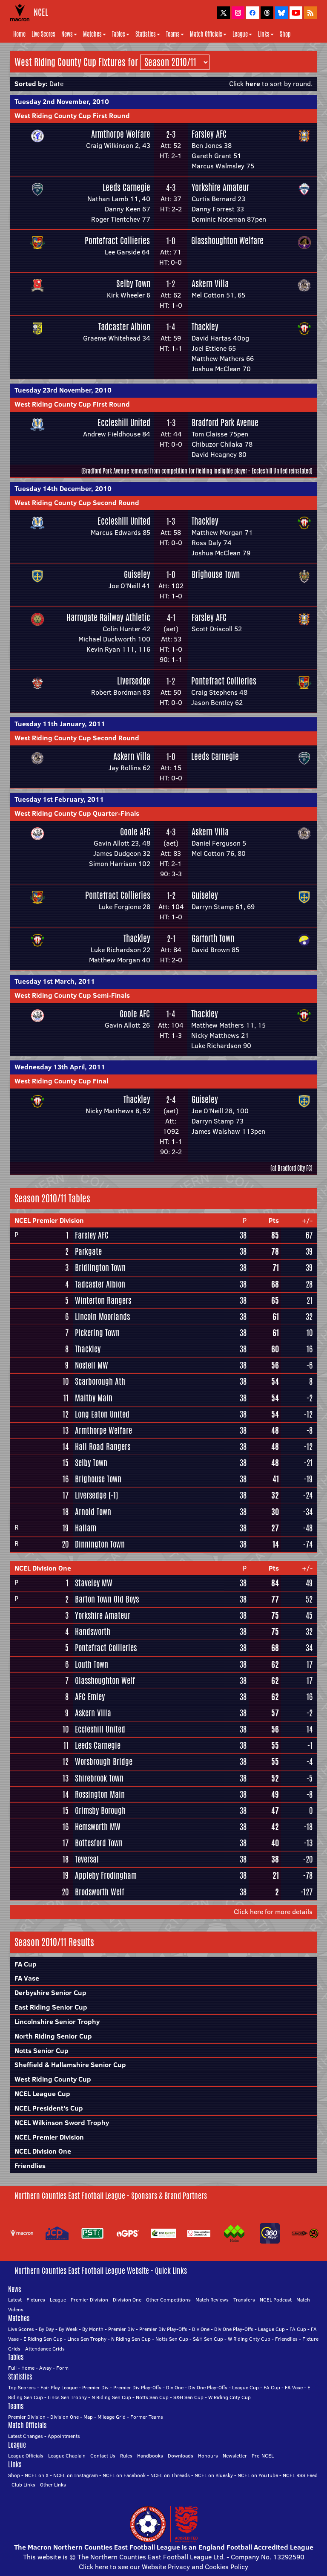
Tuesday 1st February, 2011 (59, 799)
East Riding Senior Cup (51, 2007)
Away (45, 2368)
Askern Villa (210, 284)
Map (88, 2417)
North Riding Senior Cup (53, 2036)
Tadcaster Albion (124, 327)
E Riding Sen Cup (43, 2339)
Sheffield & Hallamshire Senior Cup (70, 2065)
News (67, 34)
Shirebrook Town (99, 1778)
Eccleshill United (124, 423)
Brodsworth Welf (100, 1892)
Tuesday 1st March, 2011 (55, 981)
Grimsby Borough (100, 1811)
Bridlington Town (100, 1268)
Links (264, 34)
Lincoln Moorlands (102, 1317)
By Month (93, 2329)
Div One (201, 2329)
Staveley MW (94, 1583)
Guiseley (137, 574)
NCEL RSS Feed (300, 2475)
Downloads (181, 2456)
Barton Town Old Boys (107, 1599)
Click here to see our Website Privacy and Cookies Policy (163, 2567)
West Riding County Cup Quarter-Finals (77, 813)
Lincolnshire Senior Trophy (57, 2022)
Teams (173, 34)
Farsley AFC (209, 134)
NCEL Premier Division (49, 1220)
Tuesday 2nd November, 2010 (62, 101)
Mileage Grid (112, 2417)
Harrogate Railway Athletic (108, 617)
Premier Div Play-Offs (163, 2329)
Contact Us (103, 2456)
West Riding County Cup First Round (72, 116)
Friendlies (30, 2166)
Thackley (205, 327)
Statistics (146, 34)
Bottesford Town (99, 1843)
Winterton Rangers (103, 1300)
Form (62, 2368)
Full (12, 2368)
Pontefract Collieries (117, 241)
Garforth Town (213, 938)
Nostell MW (92, 1365)
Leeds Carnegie (126, 187)
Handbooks (150, 2456)
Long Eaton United (102, 1414)
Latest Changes (26, 2436)
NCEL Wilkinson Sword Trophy (62, 2123)
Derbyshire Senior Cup (50, 1993)
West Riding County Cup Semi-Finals (72, 995)
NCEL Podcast (276, 2300)
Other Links (53, 2485)
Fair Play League (59, 2387)
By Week (68, 2329)
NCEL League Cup (42, 2094)
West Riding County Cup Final (61, 1081)
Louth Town (92, 1664)
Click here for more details (273, 1912)
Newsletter (235, 2456)
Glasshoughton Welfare (227, 241)
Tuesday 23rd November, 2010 (63, 390)
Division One (127, 2300)
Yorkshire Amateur (220, 187)
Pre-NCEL (263, 2456)
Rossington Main (100, 1794)
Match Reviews (212, 2300)
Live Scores (43, 34)
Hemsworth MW (98, 1827)
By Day (46, 2329)
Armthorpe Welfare (121, 134)
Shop (285, 34)
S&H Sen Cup (208, 2339)
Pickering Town (97, 1333)
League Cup (271, 2329)
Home (19, 34)
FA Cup (26, 1964)
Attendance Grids (45, 2349)
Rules (126, 2456)
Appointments (64, 2436)
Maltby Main (94, 1398)
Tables (119, 34)
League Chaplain (67, 2456)
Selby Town (133, 284)
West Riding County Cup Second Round (77, 502)
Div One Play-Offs (234, 2329)
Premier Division (89, 2300)
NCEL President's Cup (49, 2108)
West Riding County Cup (53, 2079)
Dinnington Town (100, 1544)
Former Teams (147, 2417)
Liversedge (134, 681)
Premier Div (121, 2329)
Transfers (244, 2300)
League (240, 34)
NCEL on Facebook (124, 2475)
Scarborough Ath (100, 1381)
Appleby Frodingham (106, 1875)
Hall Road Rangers (103, 1447)
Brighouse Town (216, 574)
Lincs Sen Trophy (87, 2339)
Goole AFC (135, 832)
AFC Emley (90, 1697)
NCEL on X (37, 2475)
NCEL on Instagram (76, 2475)
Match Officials (206, 34)
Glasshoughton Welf (105, 1681)
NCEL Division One (43, 1568)
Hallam (86, 1528)
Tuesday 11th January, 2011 (60, 724)
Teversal (87, 1859)
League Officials (26, 2456)
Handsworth (93, 1632)
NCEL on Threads (170, 2475)
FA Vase (27, 1978)
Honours (208, 2456)
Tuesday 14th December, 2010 (63, 488)
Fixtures (36, 2300)
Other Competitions (168, 2300)
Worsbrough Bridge (104, 1762)
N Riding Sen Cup (131, 2339)
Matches (92, 34)
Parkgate (88, 1251)
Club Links (23, 2485)
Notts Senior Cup (42, 2050)
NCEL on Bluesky (214, 2475)
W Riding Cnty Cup (249, 2339)
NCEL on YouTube (258, 2475)
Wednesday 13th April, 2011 (60, 1067)
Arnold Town (93, 1512)
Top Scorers (22, 2387)
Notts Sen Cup (172, 2339)
